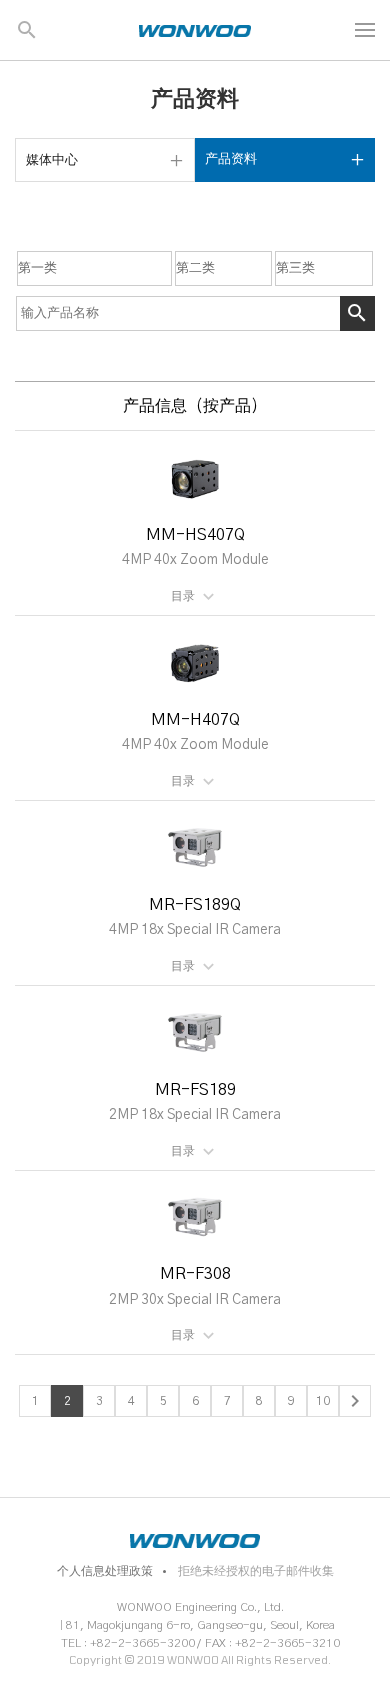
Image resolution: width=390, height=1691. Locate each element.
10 (323, 1401)
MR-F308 (195, 1274)
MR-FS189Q (195, 905)
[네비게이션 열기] (365, 30)
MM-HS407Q (195, 535)
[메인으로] (195, 30)
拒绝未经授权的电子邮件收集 (256, 1571)
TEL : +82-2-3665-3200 (128, 1643)
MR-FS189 (195, 1090)
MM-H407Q (195, 720)
